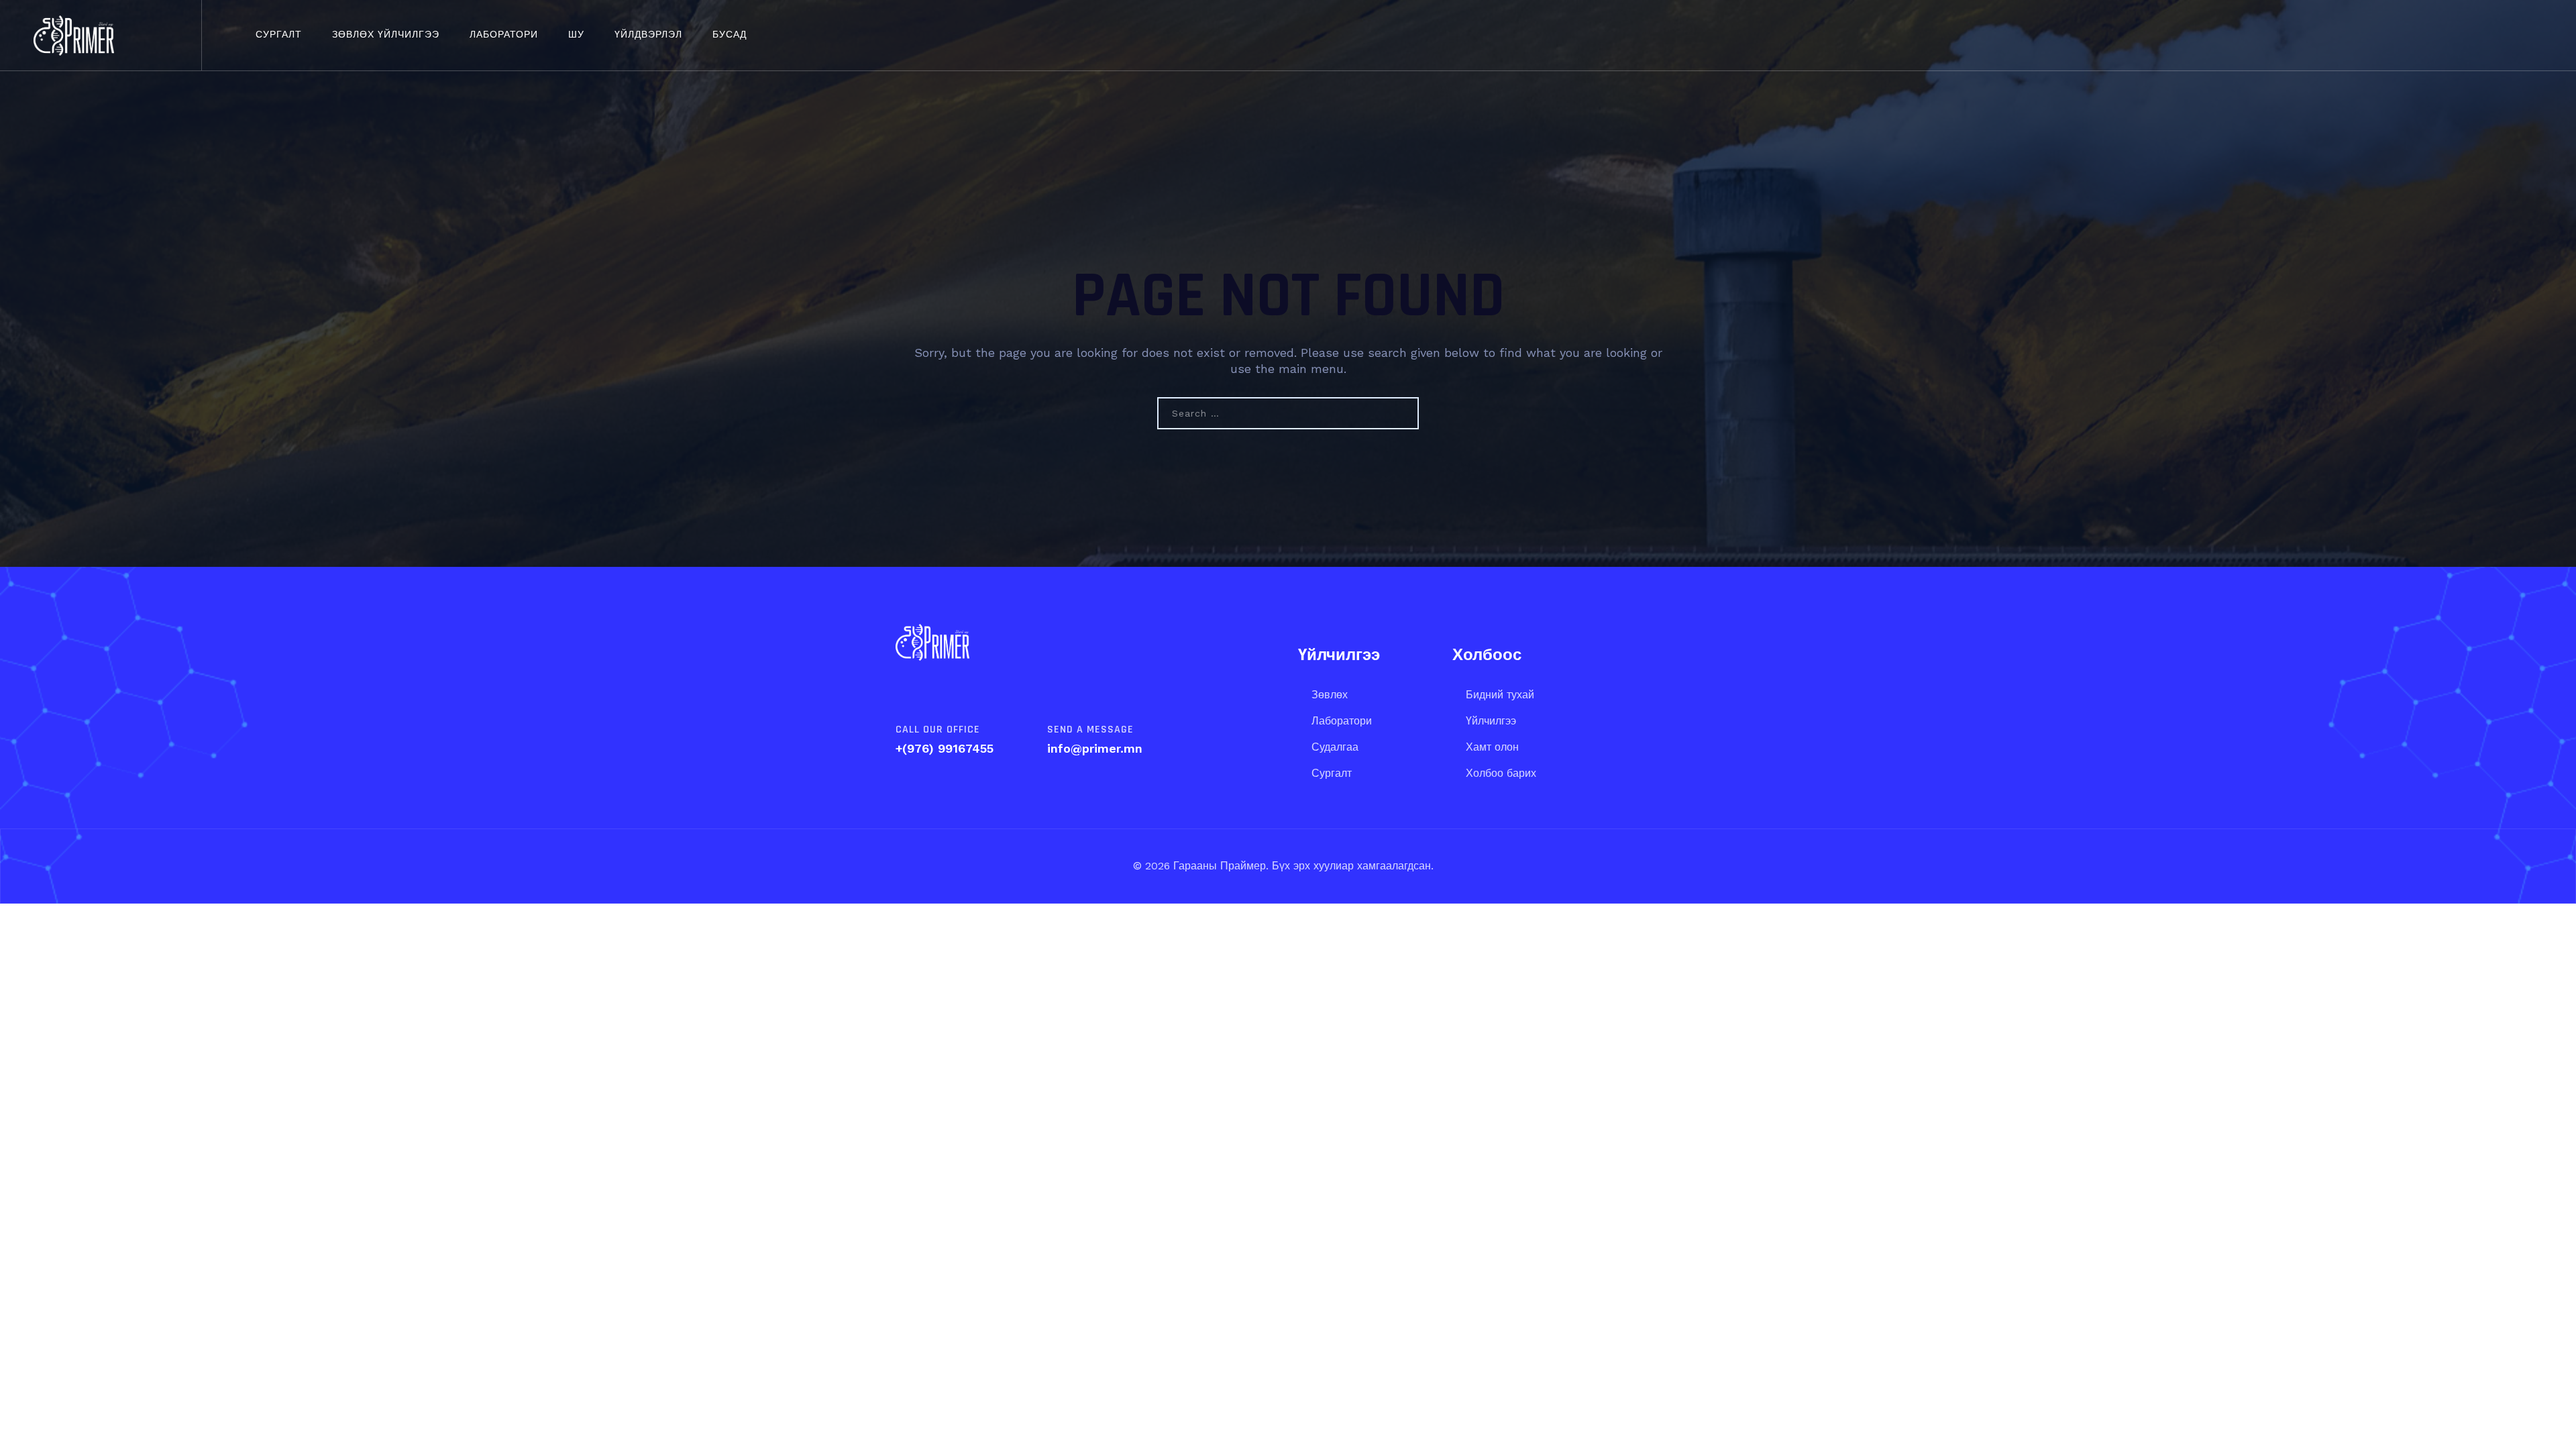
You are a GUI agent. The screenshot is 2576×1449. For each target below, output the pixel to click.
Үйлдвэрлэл (648, 35)
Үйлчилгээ (1491, 721)
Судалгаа (1335, 747)
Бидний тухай (1500, 695)
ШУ (576, 35)
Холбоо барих (1501, 773)
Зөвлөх (1330, 695)
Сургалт (279, 35)
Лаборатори (504, 35)
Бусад (730, 35)
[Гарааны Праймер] (74, 35)
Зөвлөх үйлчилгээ (386, 35)
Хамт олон (1492, 747)
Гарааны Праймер (1218, 866)
